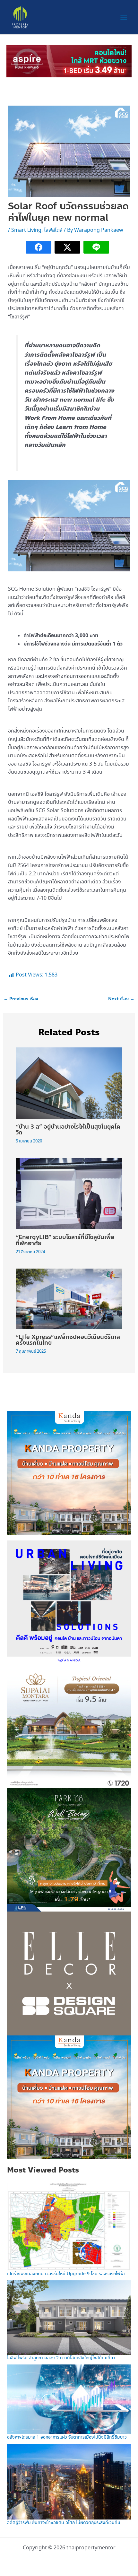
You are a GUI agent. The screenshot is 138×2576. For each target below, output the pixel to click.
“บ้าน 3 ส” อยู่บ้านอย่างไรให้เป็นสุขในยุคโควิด (68, 1130)
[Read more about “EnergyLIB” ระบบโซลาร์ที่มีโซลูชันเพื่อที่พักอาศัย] (69, 1193)
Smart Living (26, 230)
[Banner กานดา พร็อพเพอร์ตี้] (69, 1472)
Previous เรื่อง (21, 999)
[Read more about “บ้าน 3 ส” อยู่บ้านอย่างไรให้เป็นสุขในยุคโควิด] (69, 1082)
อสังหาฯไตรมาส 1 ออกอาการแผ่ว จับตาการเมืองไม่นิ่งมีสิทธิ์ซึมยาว (67, 2437)
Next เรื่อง (121, 999)
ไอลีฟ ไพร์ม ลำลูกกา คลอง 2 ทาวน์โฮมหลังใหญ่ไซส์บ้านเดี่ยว (61, 2358)
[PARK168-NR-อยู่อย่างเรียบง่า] (69, 1849)
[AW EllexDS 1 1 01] (69, 1973)
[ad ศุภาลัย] (69, 1725)
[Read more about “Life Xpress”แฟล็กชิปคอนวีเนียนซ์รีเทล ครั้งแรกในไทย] (69, 1298)
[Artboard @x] (69, 1602)
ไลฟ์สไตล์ (53, 230)
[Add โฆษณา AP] (69, 60)
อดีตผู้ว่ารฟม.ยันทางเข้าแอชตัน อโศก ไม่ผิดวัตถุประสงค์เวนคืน (64, 2523)
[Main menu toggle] (124, 17)
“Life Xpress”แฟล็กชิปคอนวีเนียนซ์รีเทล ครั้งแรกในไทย (68, 1340)
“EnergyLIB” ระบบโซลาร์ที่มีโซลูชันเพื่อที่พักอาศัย (65, 1240)
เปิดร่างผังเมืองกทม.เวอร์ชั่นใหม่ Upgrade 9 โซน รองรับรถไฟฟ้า (66, 2274)
